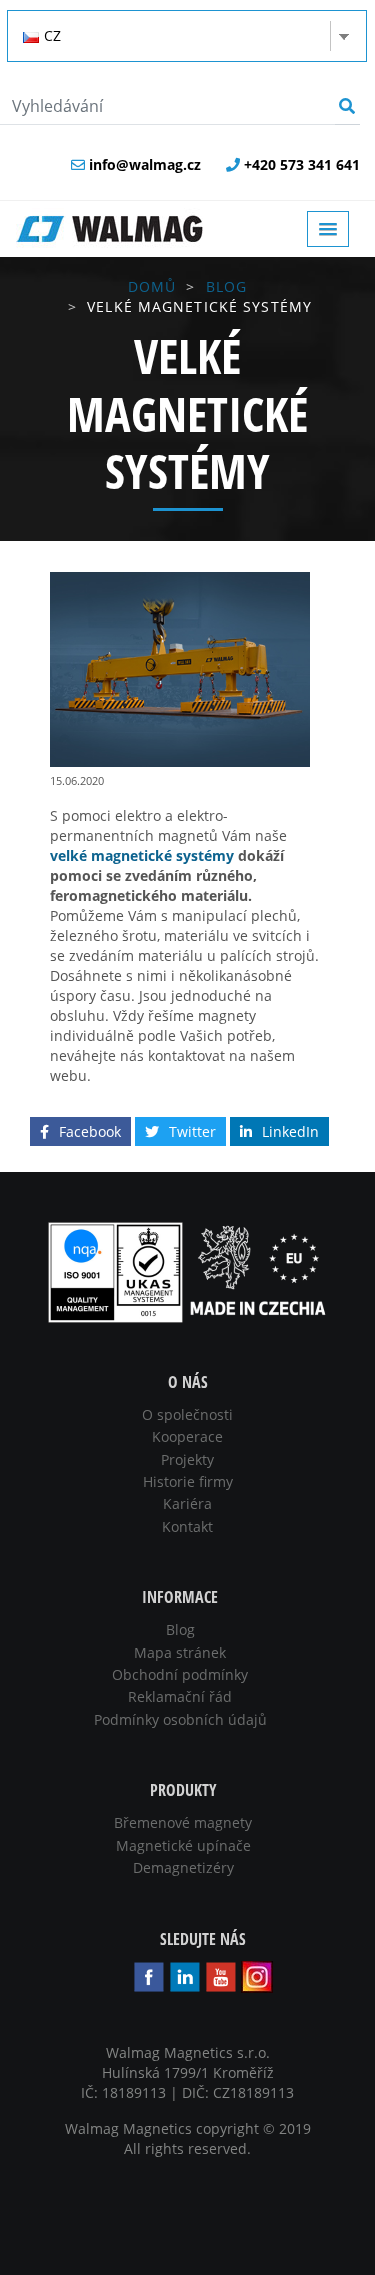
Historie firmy (188, 1481)
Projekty (187, 1459)
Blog (226, 286)
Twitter (192, 1131)
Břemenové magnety (183, 1822)
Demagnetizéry (183, 1867)
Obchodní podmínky (180, 1674)
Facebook (90, 1131)
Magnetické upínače (183, 1845)
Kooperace (187, 1436)
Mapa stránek (180, 1652)
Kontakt (187, 1526)
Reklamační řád (180, 1696)
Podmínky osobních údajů (180, 1719)
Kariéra (187, 1503)
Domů (152, 286)
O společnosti (187, 1414)
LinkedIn (290, 1131)
